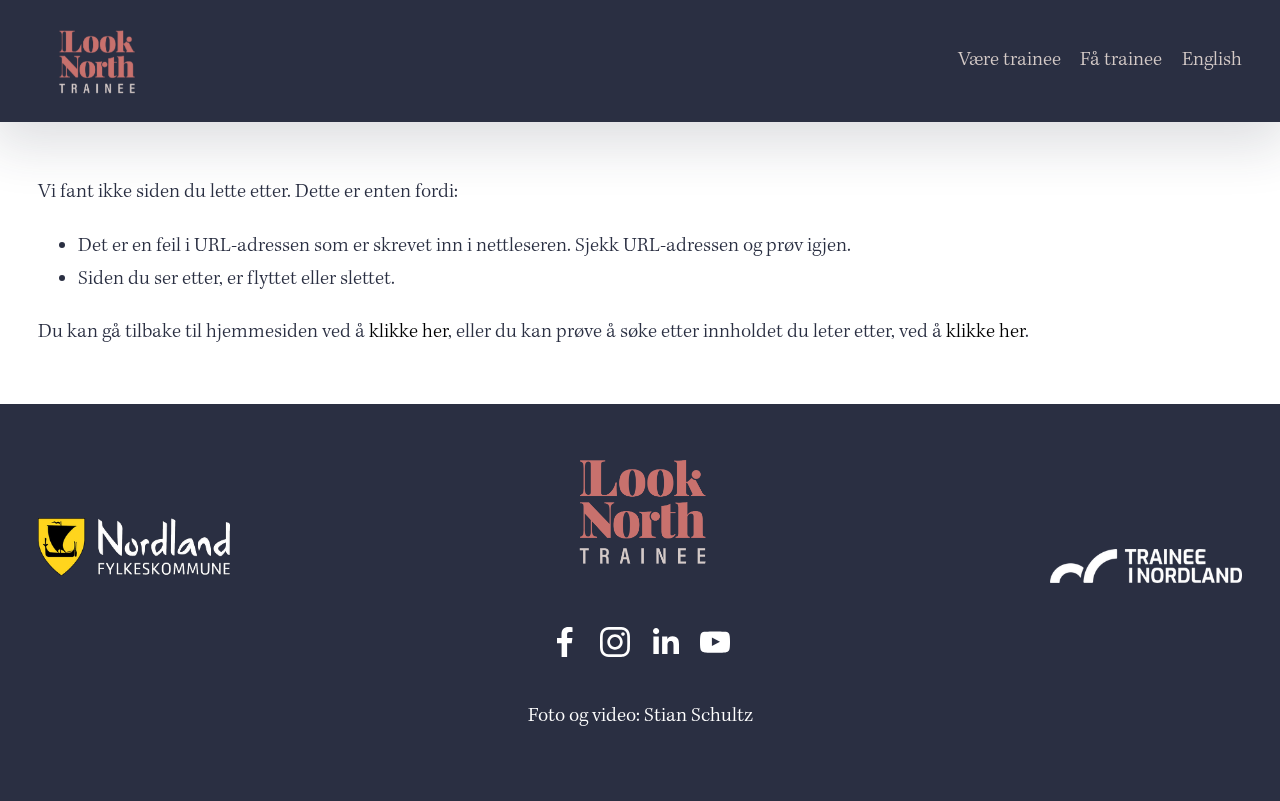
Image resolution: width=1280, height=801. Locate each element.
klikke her (408, 332)
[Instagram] (615, 642)
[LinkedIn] (665, 642)
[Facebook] (565, 642)
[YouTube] (715, 642)
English (1212, 60)
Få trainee (1121, 60)
